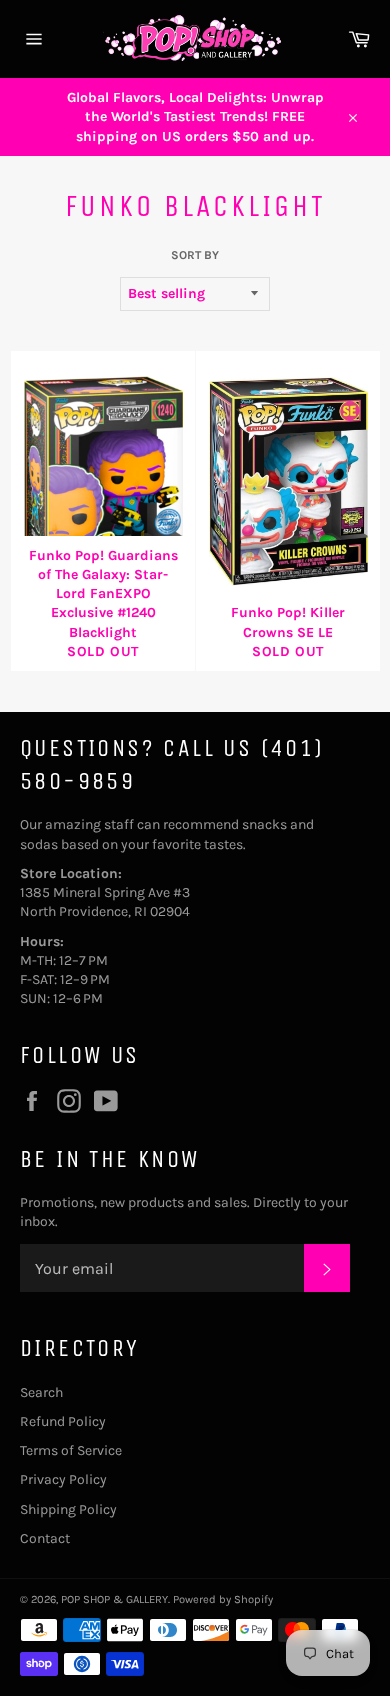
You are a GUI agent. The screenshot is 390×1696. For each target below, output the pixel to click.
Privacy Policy (63, 1479)
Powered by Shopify (223, 1599)
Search (41, 1392)
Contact (45, 1538)
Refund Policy (63, 1421)
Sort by (195, 255)
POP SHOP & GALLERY (114, 1599)
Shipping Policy (68, 1509)
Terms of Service (71, 1450)
